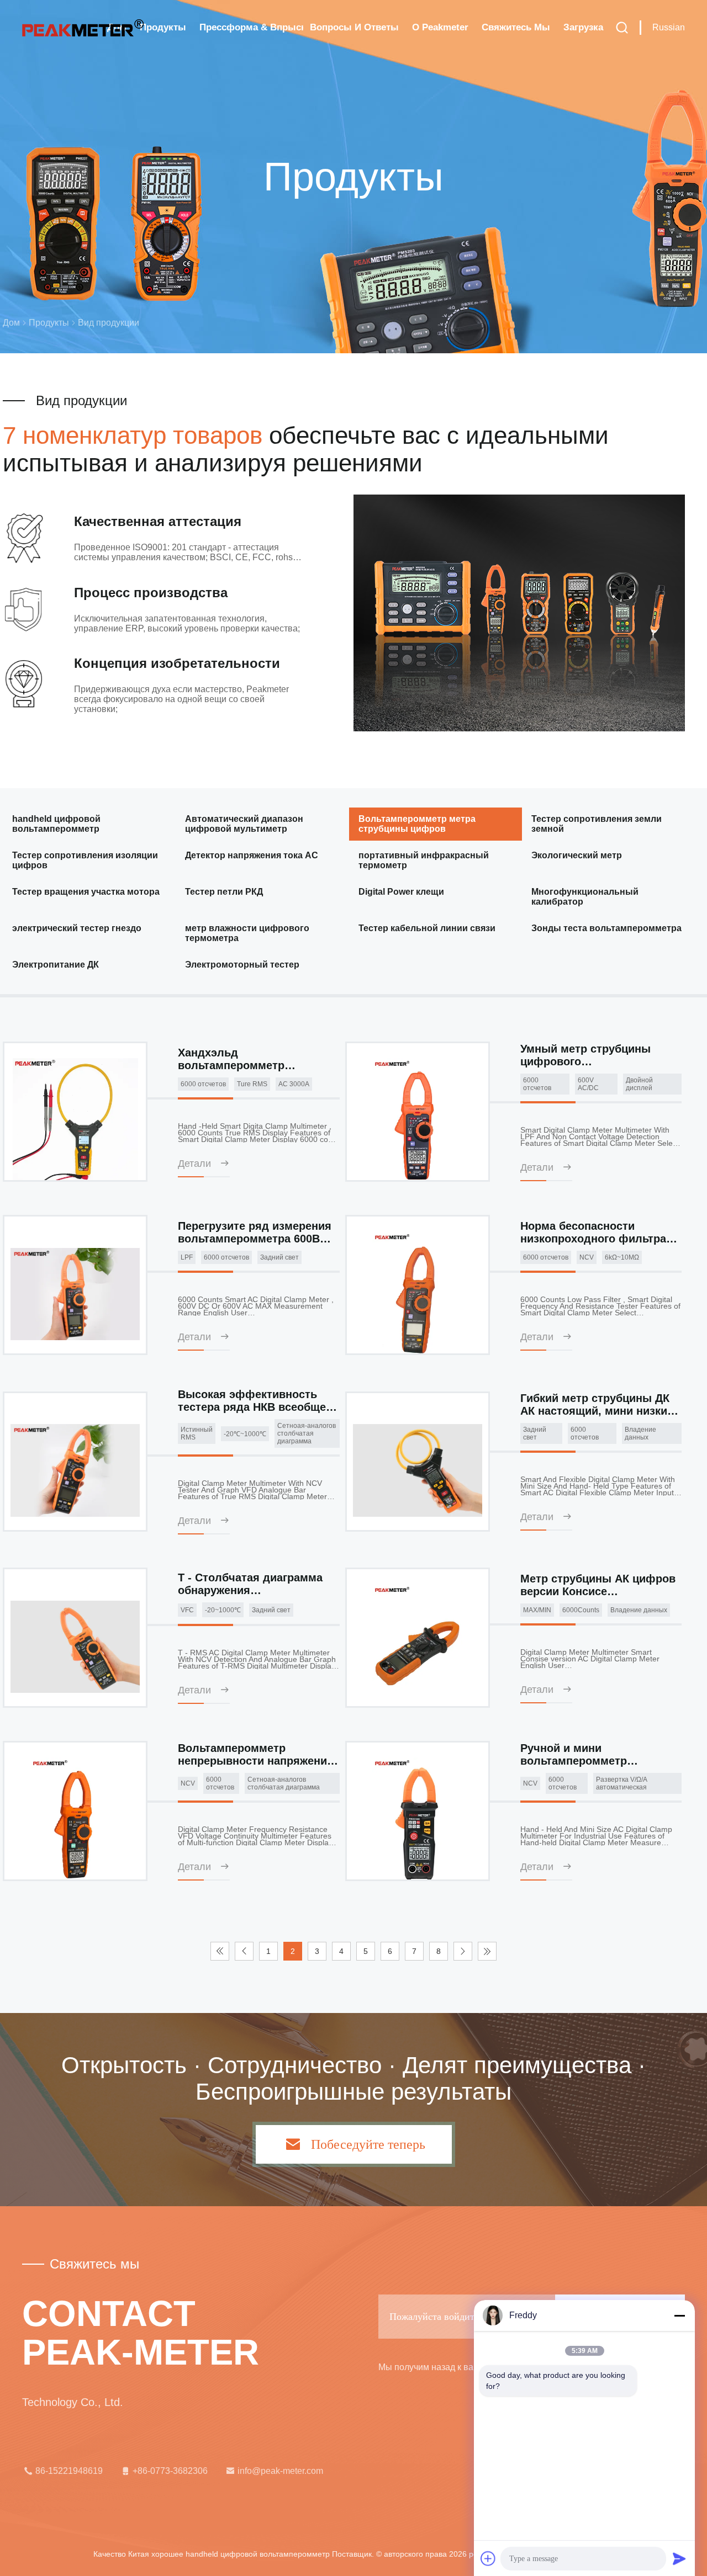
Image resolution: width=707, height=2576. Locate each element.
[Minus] (679, 2315)
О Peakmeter (440, 27)
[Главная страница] (83, 28)
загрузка (583, 27)
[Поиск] (622, 28)
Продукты (163, 27)
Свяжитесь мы (516, 27)
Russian (669, 27)
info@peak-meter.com (280, 2471)
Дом (11, 323)
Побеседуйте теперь (368, 2144)
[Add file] (488, 2558)
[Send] (679, 2558)
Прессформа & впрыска (251, 27)
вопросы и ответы (354, 27)
